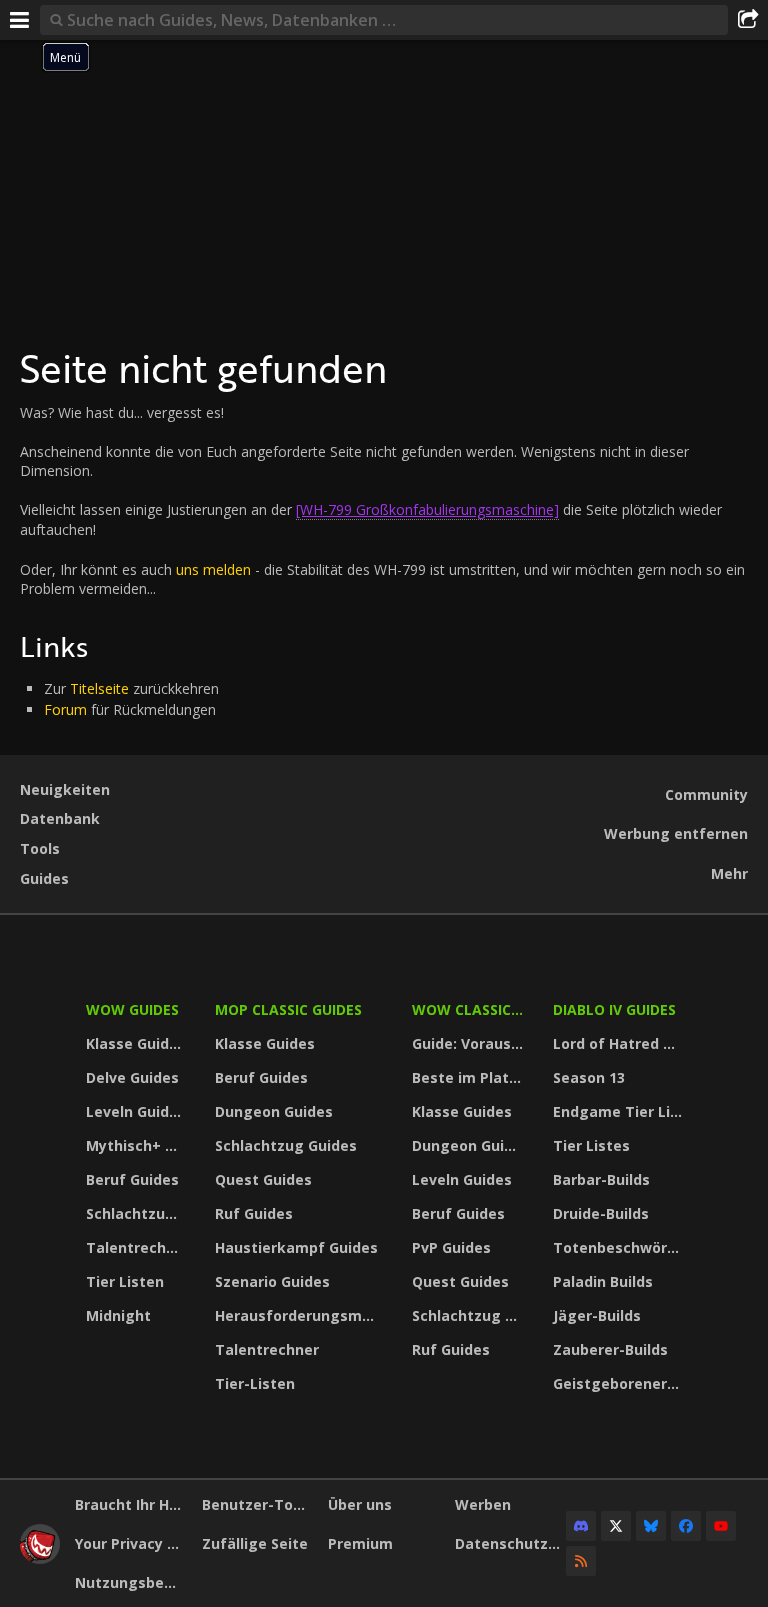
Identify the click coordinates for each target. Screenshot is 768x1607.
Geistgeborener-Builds (620, 1383)
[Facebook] (686, 1526)
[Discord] (581, 1526)
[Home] (40, 1558)
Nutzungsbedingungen (131, 1582)
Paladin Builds (603, 1281)
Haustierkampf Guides (296, 1247)
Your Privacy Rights (131, 1543)
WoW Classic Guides (470, 1009)
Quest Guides (263, 1179)
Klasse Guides (136, 1043)
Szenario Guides (272, 1281)
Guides (44, 878)
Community (706, 794)
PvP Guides (451, 1247)
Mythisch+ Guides (138, 1145)
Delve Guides (132, 1077)
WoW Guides (132, 1009)
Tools (40, 848)
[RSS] (581, 1561)
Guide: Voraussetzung (470, 1043)
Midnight (118, 1315)
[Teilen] (748, 20)
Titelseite (99, 688)
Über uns (360, 1504)
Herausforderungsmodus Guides (300, 1315)
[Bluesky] (651, 1526)
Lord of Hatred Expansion (620, 1043)
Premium (360, 1543)
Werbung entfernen (676, 833)
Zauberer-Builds (610, 1349)
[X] (616, 1526)
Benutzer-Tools (258, 1504)
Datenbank (60, 818)
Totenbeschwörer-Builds (620, 1247)
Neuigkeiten (65, 789)
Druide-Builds (601, 1213)
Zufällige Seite (255, 1543)
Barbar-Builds (601, 1179)
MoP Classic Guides (288, 1009)
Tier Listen (125, 1281)
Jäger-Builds (597, 1315)
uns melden (213, 569)
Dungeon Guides (274, 1111)
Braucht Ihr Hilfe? (131, 1504)
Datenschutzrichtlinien (511, 1543)
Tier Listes (591, 1145)
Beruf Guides (132, 1179)
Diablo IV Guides (614, 1009)
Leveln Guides (136, 1111)
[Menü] (20, 20)
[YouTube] (721, 1526)
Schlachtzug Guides (138, 1213)
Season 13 (589, 1077)
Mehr (729, 873)
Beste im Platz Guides (470, 1077)
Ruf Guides (254, 1213)
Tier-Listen (255, 1383)
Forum (65, 709)
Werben (483, 1504)
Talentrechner (138, 1247)
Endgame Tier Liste (620, 1111)
